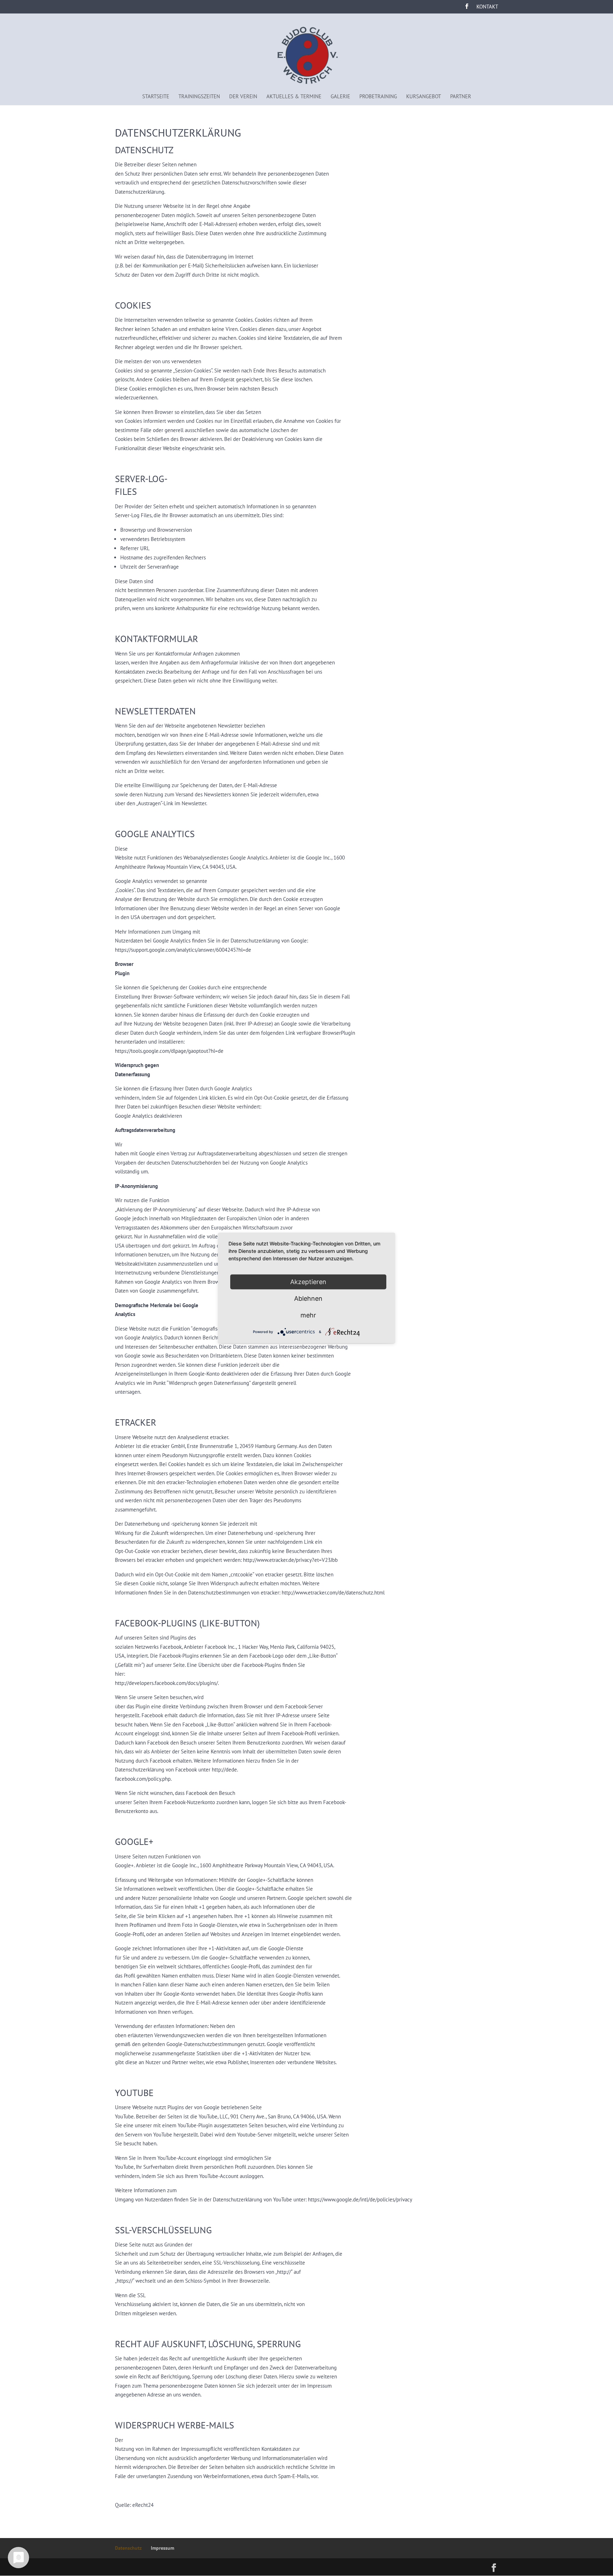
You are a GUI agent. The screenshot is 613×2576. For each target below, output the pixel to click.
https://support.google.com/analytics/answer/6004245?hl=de (183, 950)
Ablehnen (308, 1298)
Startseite (156, 96)
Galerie (340, 96)
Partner (461, 96)
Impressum (162, 2548)
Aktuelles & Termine (294, 96)
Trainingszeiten (199, 96)
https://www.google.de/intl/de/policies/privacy (360, 2199)
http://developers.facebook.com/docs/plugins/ (166, 1683)
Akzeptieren (308, 1282)
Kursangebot (424, 96)
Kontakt (487, 7)
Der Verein (243, 96)
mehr (308, 1315)
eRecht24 (143, 2505)
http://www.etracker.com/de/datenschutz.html (333, 1593)
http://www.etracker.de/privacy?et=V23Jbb (290, 1560)
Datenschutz (128, 2548)
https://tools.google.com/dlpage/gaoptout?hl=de (169, 1051)
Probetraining (378, 96)
